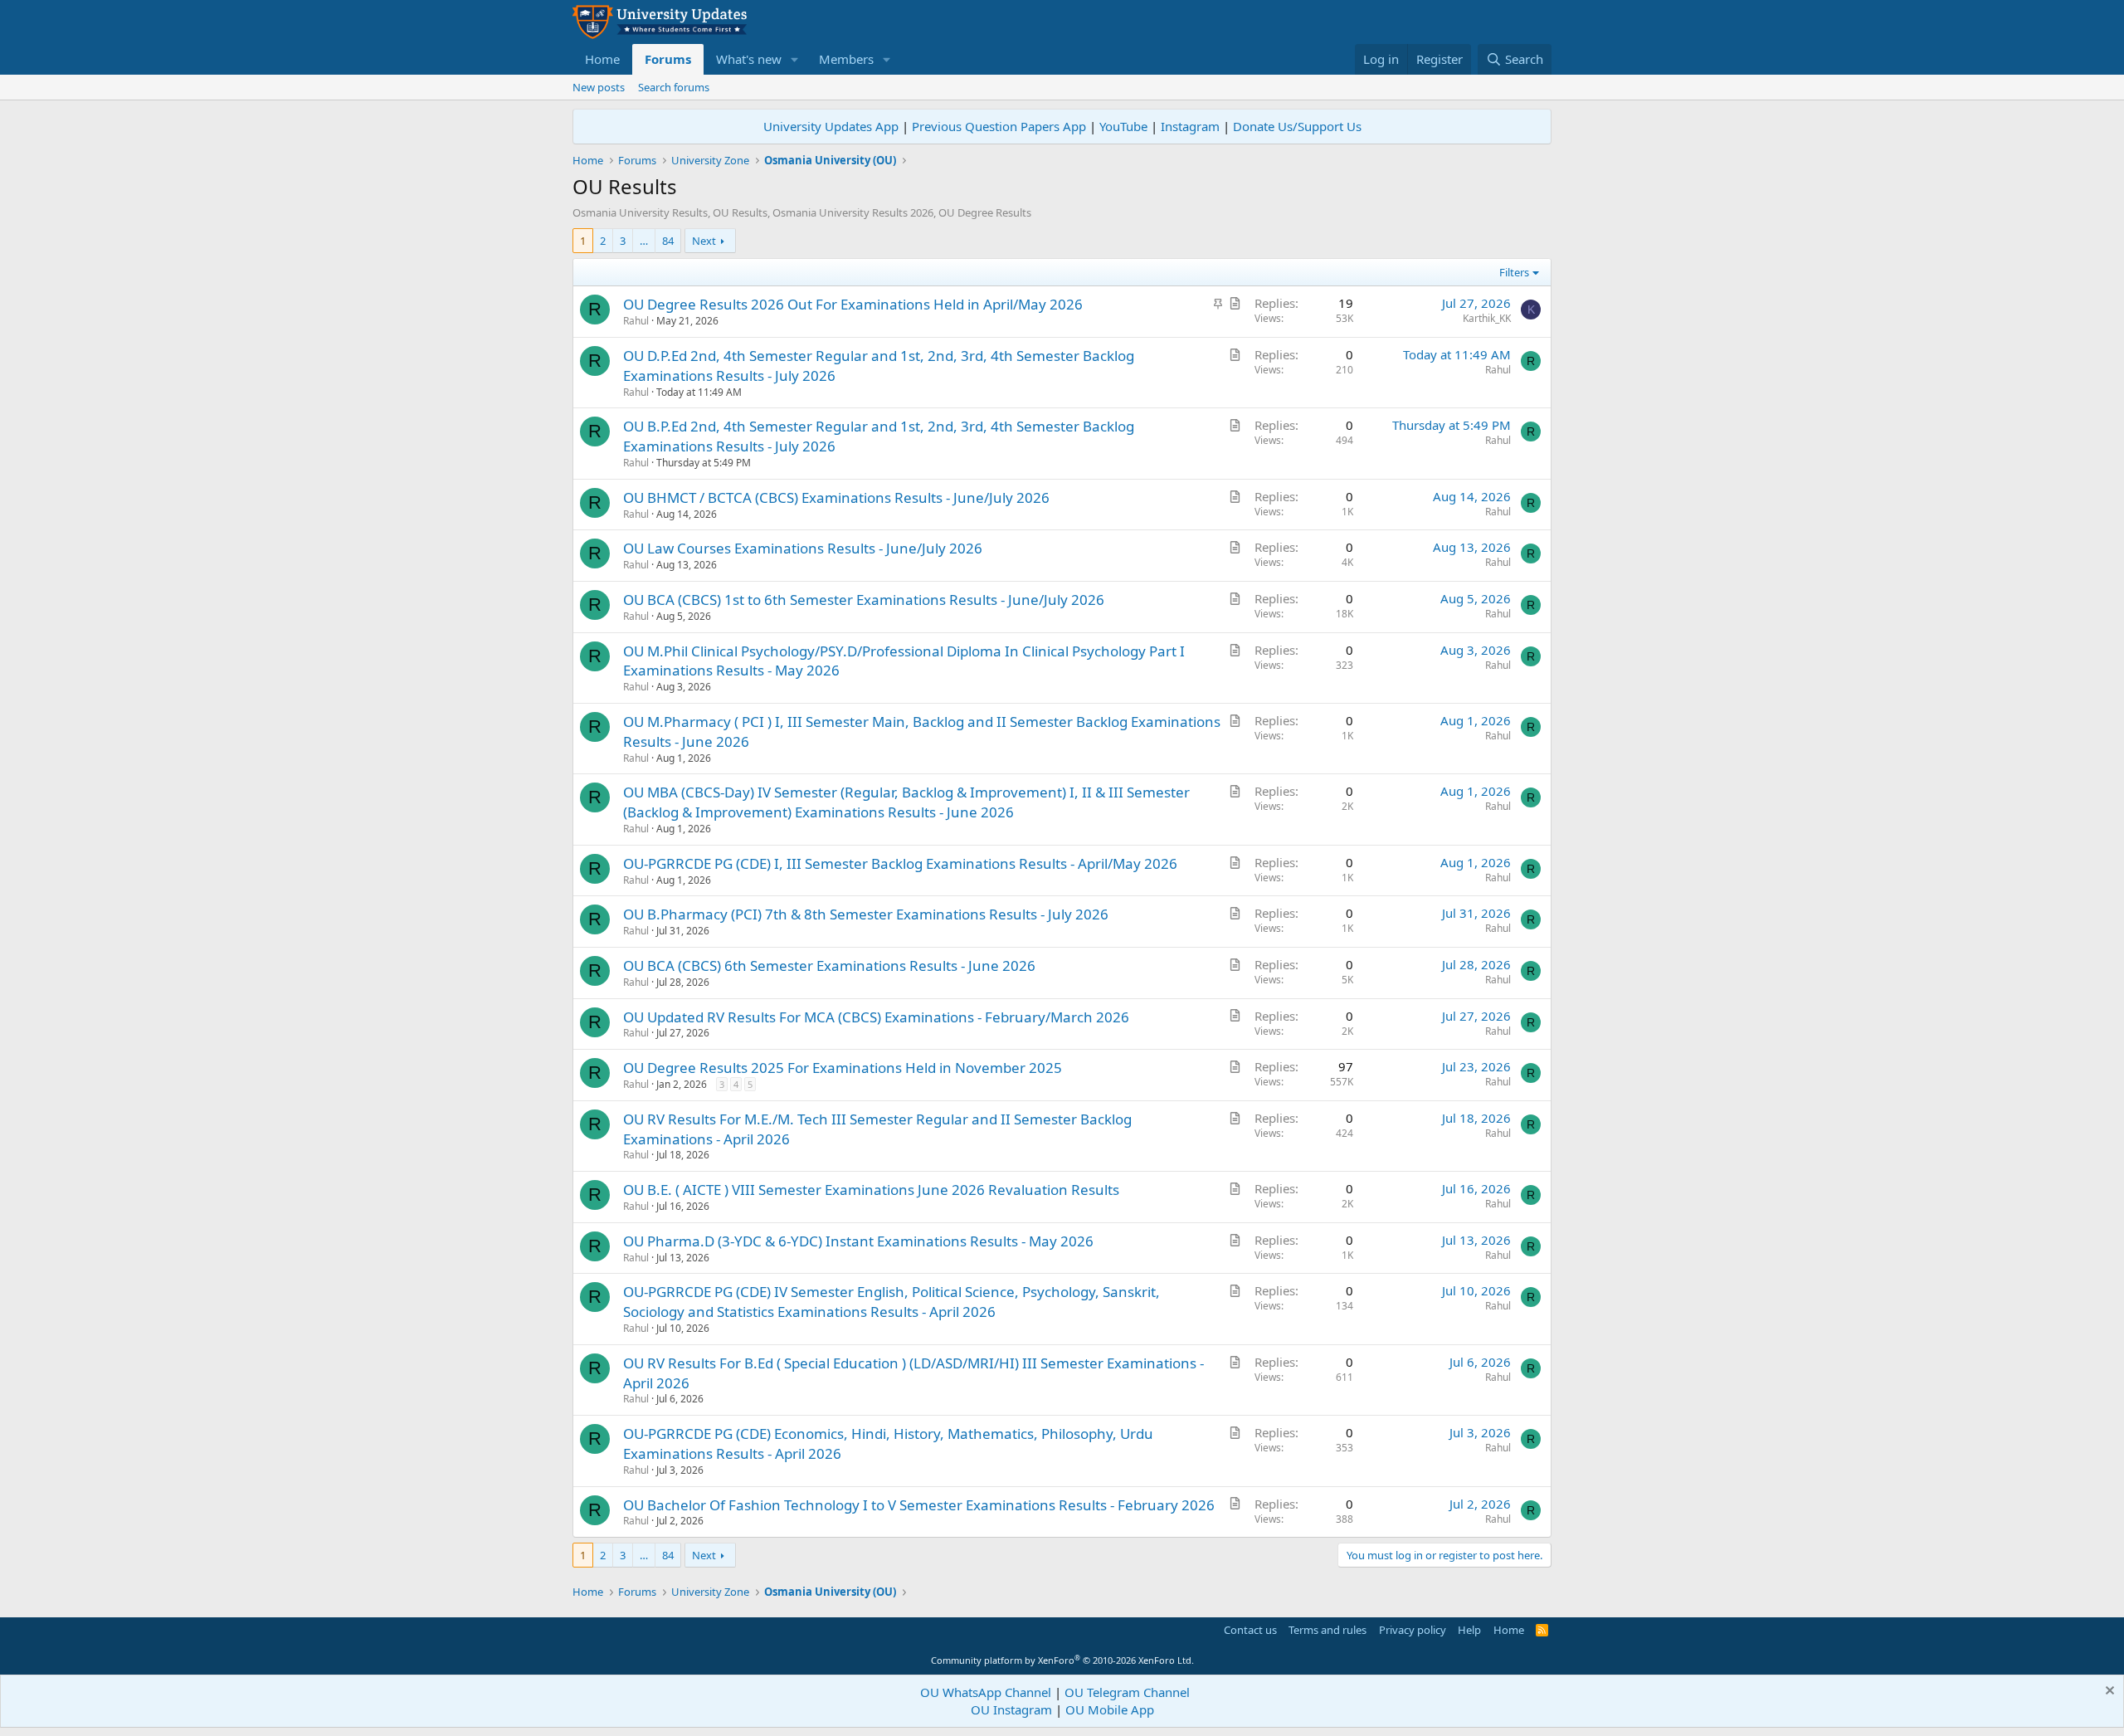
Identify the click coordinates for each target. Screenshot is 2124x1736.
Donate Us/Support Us (1297, 126)
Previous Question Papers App (999, 126)
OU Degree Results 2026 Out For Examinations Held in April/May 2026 (853, 304)
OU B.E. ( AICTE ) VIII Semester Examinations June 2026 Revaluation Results (871, 1190)
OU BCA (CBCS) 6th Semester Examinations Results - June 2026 (829, 966)
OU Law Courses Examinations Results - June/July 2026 (803, 548)
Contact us (1250, 1630)
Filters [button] (1514, 272)
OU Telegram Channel (1127, 1692)
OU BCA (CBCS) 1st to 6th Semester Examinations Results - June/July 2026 (864, 600)
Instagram (1190, 126)
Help (1469, 1630)
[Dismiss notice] (2108, 1692)
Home (602, 59)
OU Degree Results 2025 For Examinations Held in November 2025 (843, 1068)
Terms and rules (1327, 1630)
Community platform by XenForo (1062, 1660)
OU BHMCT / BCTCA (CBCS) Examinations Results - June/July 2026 (836, 497)
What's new (749, 59)
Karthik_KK (1487, 318)
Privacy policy (1413, 1630)
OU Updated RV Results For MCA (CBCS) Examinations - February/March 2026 (876, 1017)
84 (668, 241)
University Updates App (831, 126)
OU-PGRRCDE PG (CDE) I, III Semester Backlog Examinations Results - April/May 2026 (900, 863)
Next (704, 241)
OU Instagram (1011, 1709)
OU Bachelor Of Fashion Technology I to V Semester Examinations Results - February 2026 (919, 1505)
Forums (668, 59)
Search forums (674, 87)
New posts (599, 87)
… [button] (644, 241)
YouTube (1123, 126)
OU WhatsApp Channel (986, 1692)
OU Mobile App (1110, 1709)
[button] (795, 59)
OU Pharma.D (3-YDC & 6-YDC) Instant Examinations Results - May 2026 (858, 1241)
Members (846, 59)
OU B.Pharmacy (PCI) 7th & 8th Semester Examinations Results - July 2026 (866, 914)
